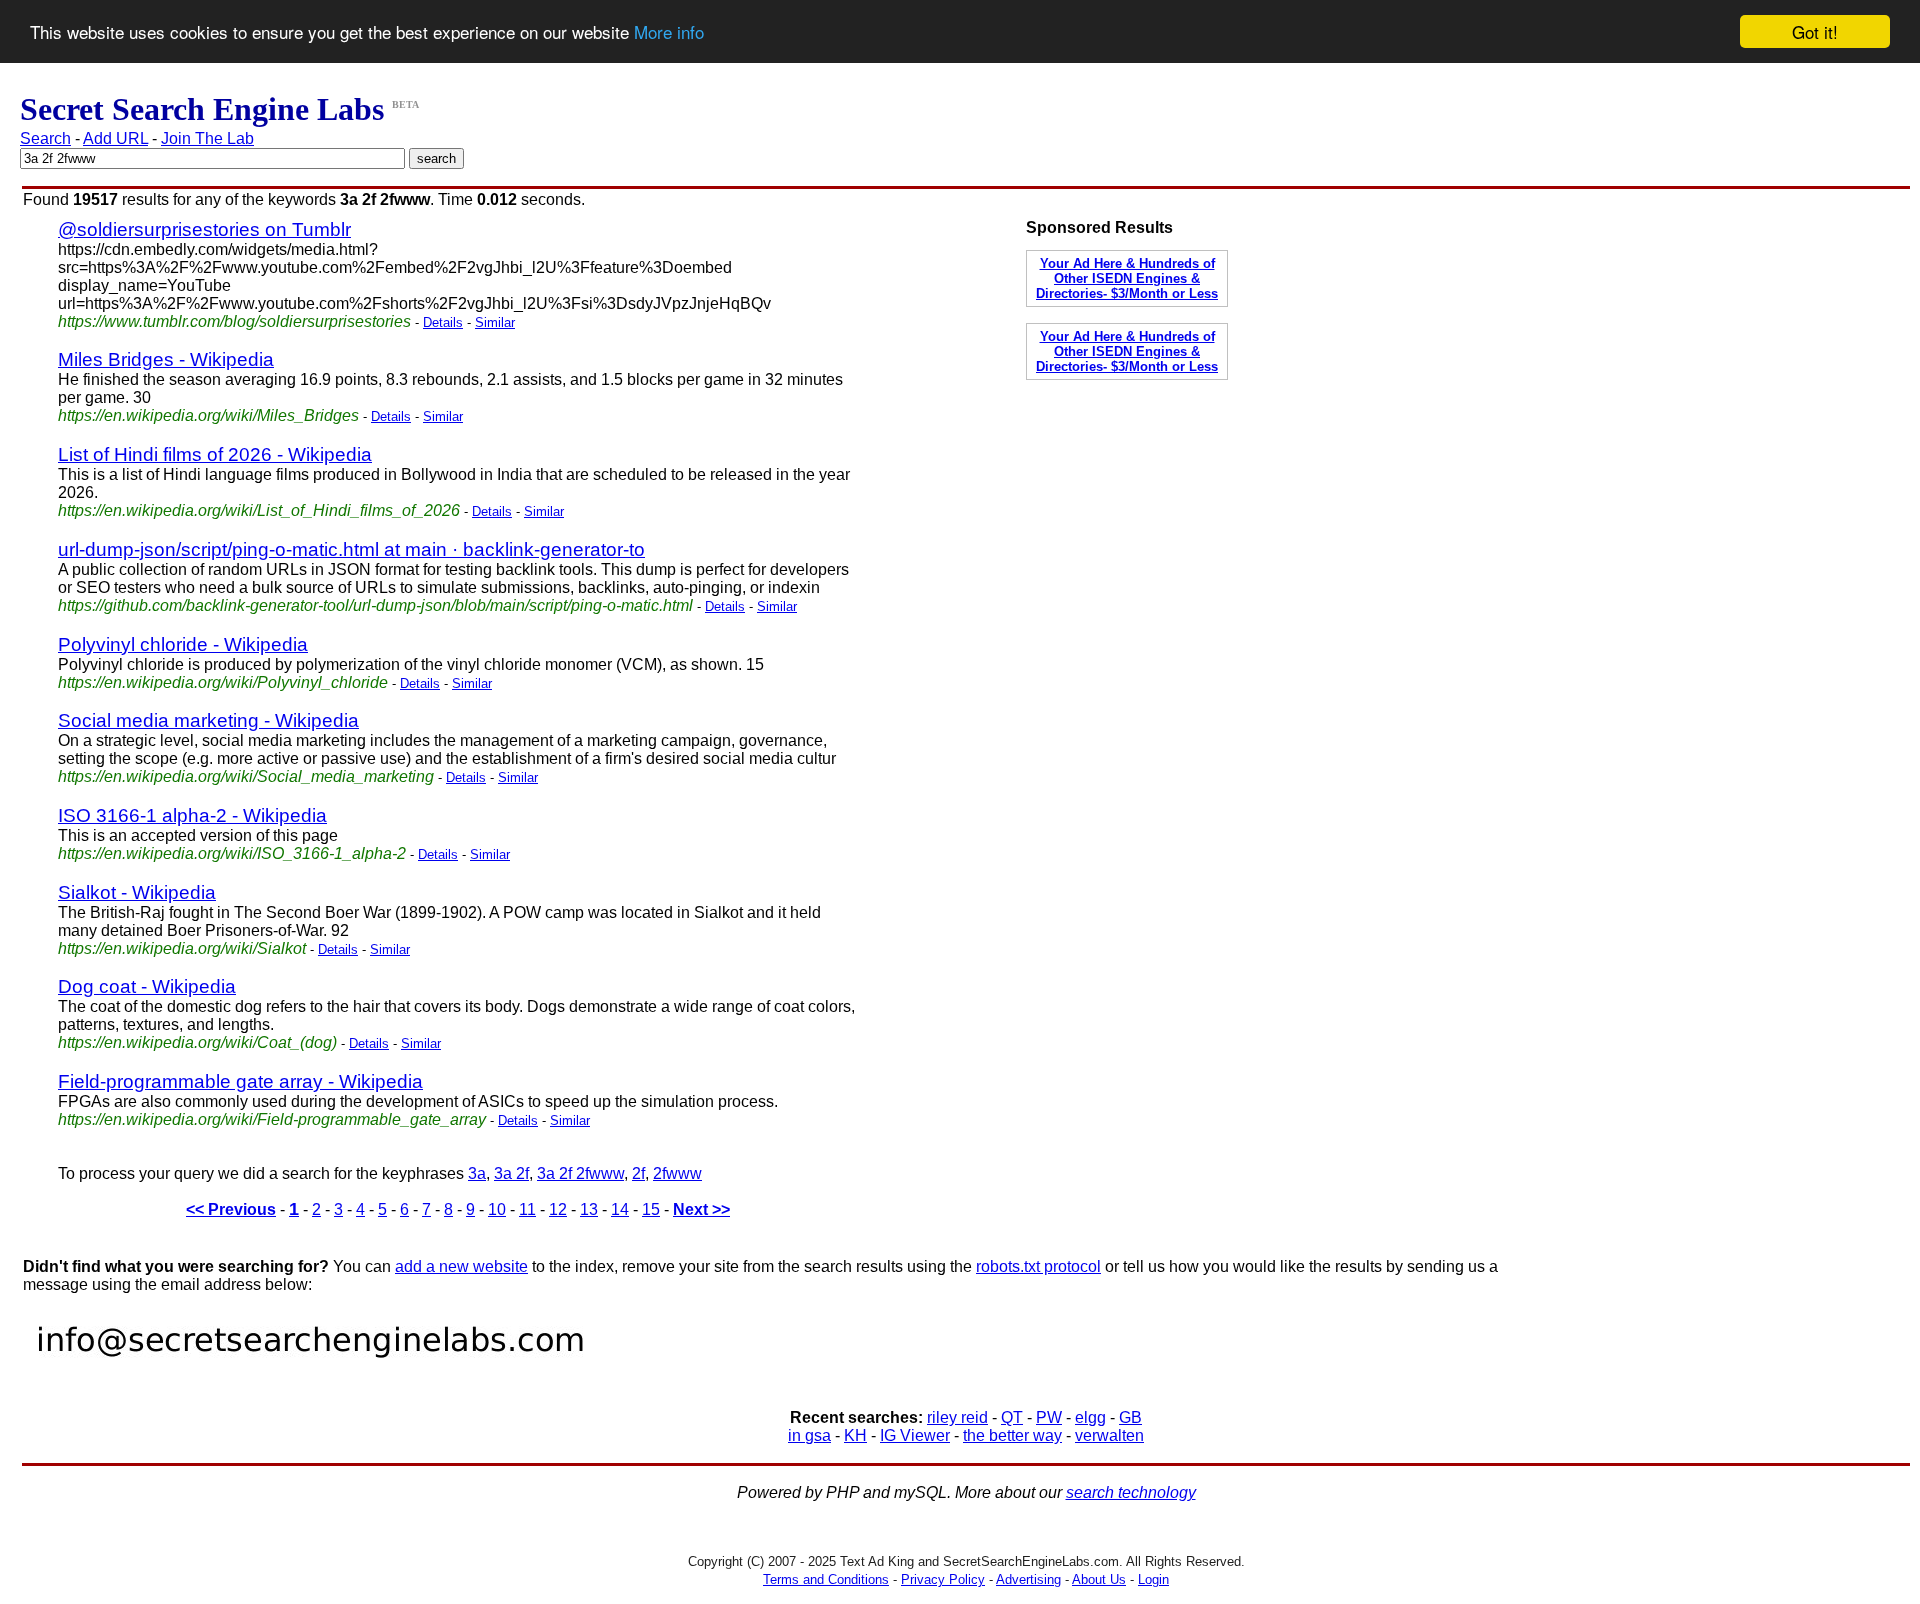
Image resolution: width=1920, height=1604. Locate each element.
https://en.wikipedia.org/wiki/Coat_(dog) (197, 1042)
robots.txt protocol (1038, 1266)
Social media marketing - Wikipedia (208, 720)
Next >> (701, 1209)
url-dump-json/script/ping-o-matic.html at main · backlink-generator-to (351, 549)
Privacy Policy (943, 1579)
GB (1130, 1417)
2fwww (677, 1173)
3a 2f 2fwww (580, 1173)
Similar (495, 322)
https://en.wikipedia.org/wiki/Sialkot (182, 948)
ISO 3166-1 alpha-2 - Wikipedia (192, 815)
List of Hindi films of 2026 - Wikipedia (215, 454)
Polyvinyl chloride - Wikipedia (183, 644)
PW (1049, 1417)
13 (589, 1209)
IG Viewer (915, 1435)
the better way (1012, 1435)
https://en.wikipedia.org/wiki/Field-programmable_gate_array (272, 1119)
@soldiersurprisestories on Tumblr (204, 229)
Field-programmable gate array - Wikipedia (240, 1081)
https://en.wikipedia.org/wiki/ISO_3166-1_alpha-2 (232, 853)
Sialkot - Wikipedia (137, 892)
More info (669, 32)
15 (651, 1209)
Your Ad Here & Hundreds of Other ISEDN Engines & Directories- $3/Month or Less (1127, 278)
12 (558, 1209)
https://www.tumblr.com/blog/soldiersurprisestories (234, 321)
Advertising (1028, 1579)
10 (497, 1209)
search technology (1131, 1492)
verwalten (1109, 1435)
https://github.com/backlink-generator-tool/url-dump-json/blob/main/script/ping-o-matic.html (375, 605)
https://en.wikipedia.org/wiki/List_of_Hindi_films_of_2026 (259, 510)
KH (855, 1435)
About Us (1099, 1579)
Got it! (1815, 31)
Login (1153, 1579)
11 (527, 1209)
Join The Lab (207, 138)
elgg (1090, 1417)
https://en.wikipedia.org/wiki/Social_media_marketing (246, 776)
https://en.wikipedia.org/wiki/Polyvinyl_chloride (223, 682)
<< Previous (231, 1209)
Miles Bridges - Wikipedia (166, 359)
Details (443, 322)
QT (1012, 1417)
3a (477, 1173)
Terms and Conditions (826, 1579)
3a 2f (511, 1173)
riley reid (957, 1417)
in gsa (809, 1435)
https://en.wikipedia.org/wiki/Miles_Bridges (208, 415)
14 (620, 1209)
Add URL (115, 138)
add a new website (461, 1266)
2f (638, 1173)
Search (45, 138)
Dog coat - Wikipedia (147, 986)
